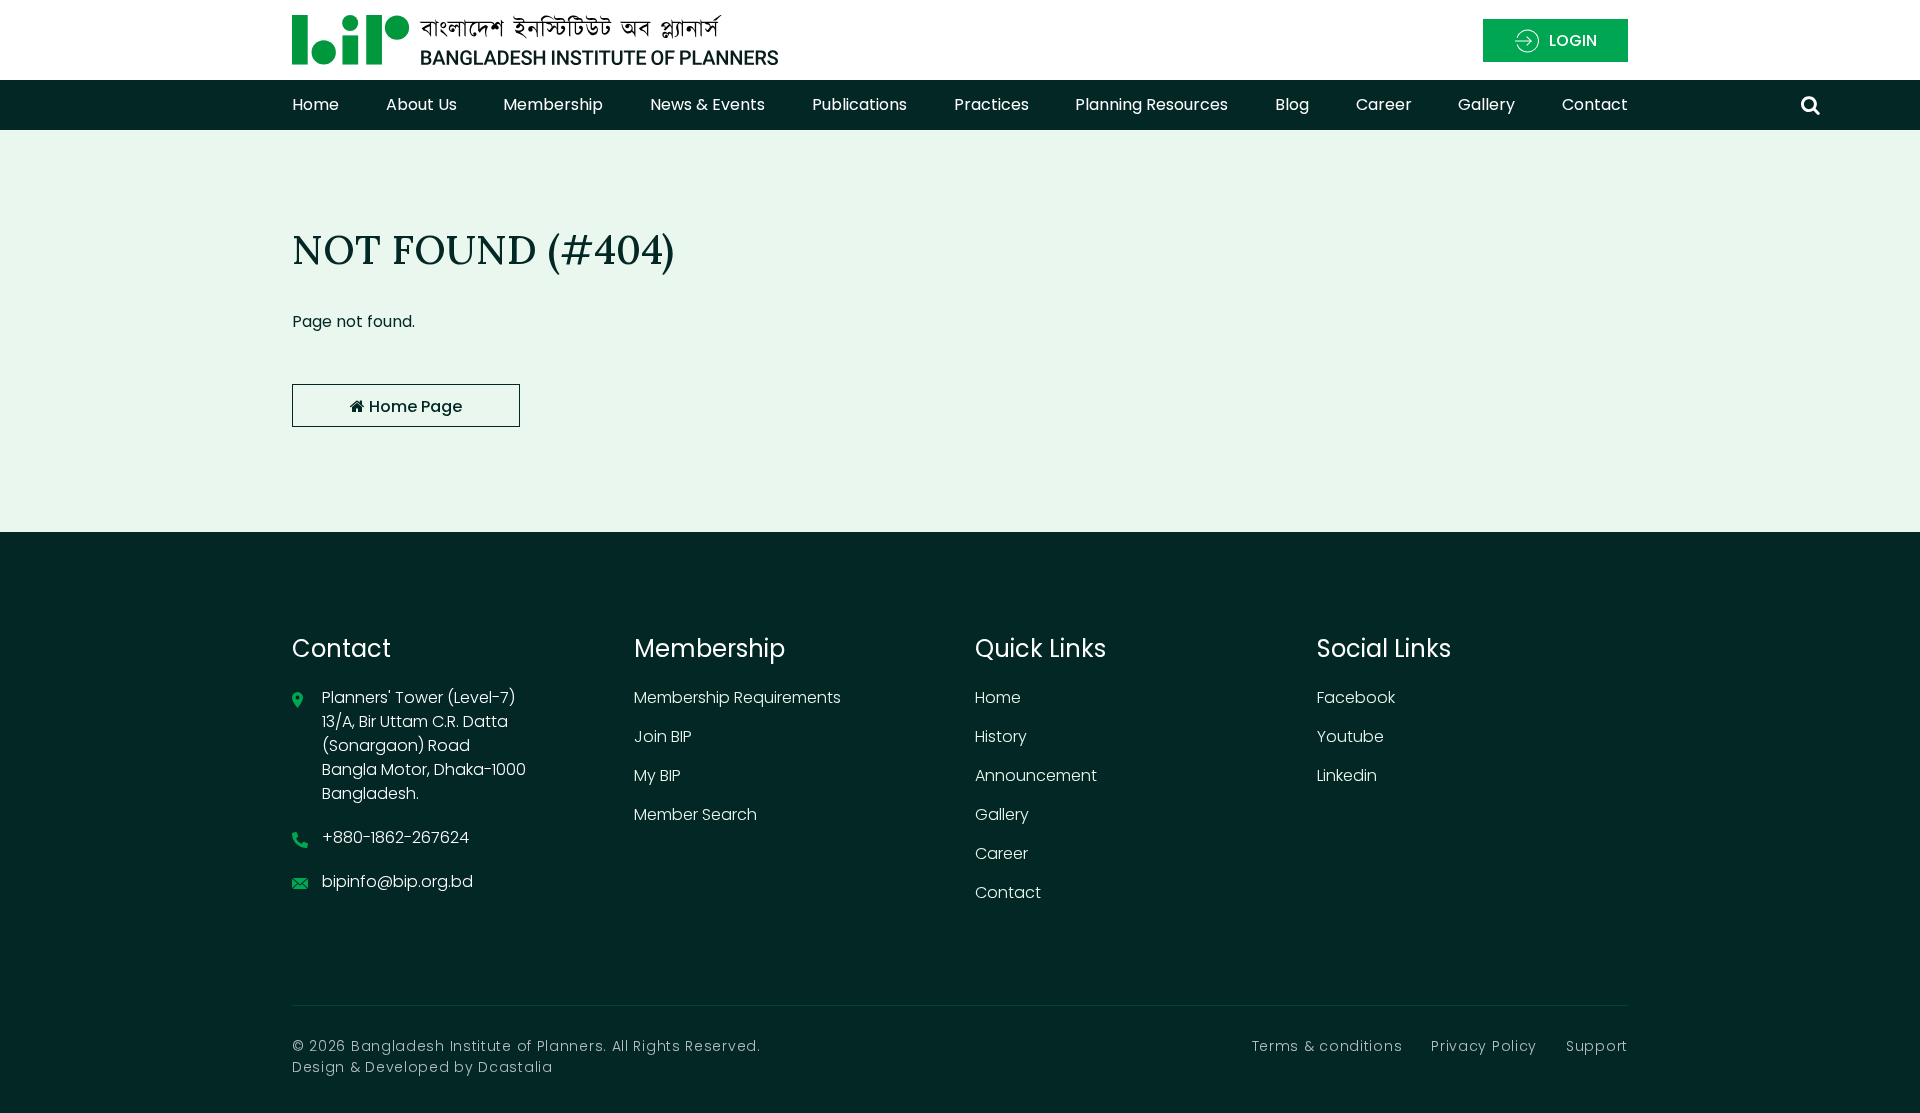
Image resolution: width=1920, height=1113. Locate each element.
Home (315, 104)
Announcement (1036, 775)
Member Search (695, 814)
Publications (859, 104)
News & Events (707, 104)
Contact (1595, 104)
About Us (421, 104)
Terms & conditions (1327, 1046)
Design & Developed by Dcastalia (422, 1067)
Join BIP (663, 736)
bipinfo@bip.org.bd (397, 881)
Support (1597, 1046)
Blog (1292, 104)
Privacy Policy (1484, 1046)
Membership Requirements (737, 697)
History (1001, 736)
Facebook (1356, 697)
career (1384, 104)
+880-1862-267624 (395, 837)
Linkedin (1347, 775)
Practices (991, 104)
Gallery (1486, 104)
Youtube (1350, 736)
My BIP (657, 775)
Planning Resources (1151, 104)
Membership (553, 104)
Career (1001, 853)
